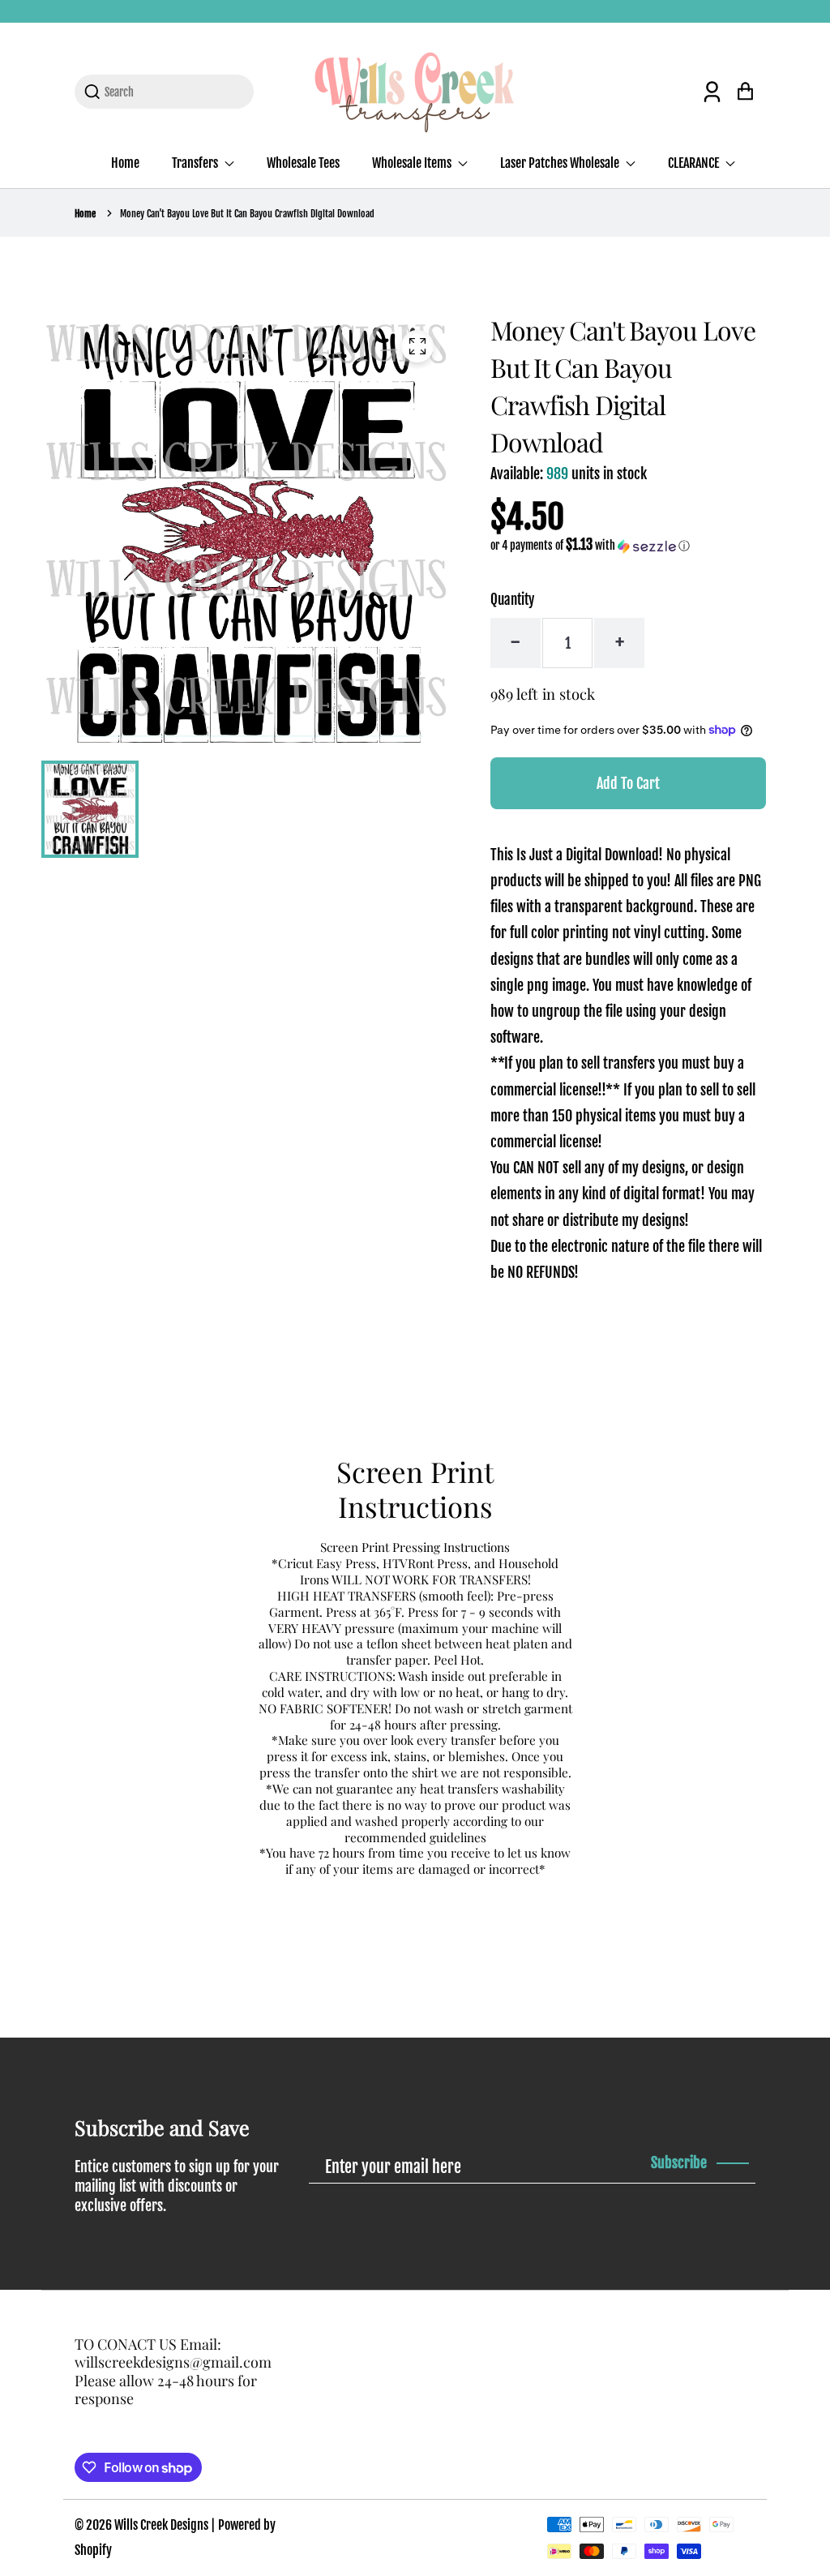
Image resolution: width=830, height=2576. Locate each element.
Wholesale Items (413, 163)
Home (125, 163)
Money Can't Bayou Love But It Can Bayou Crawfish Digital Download (247, 214)
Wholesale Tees (303, 163)
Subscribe (679, 2162)
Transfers (196, 163)
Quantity (512, 600)
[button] (590, 546)
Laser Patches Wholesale (561, 163)
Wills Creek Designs (161, 2525)
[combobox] (174, 92)
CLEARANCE (695, 163)
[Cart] (745, 91)
